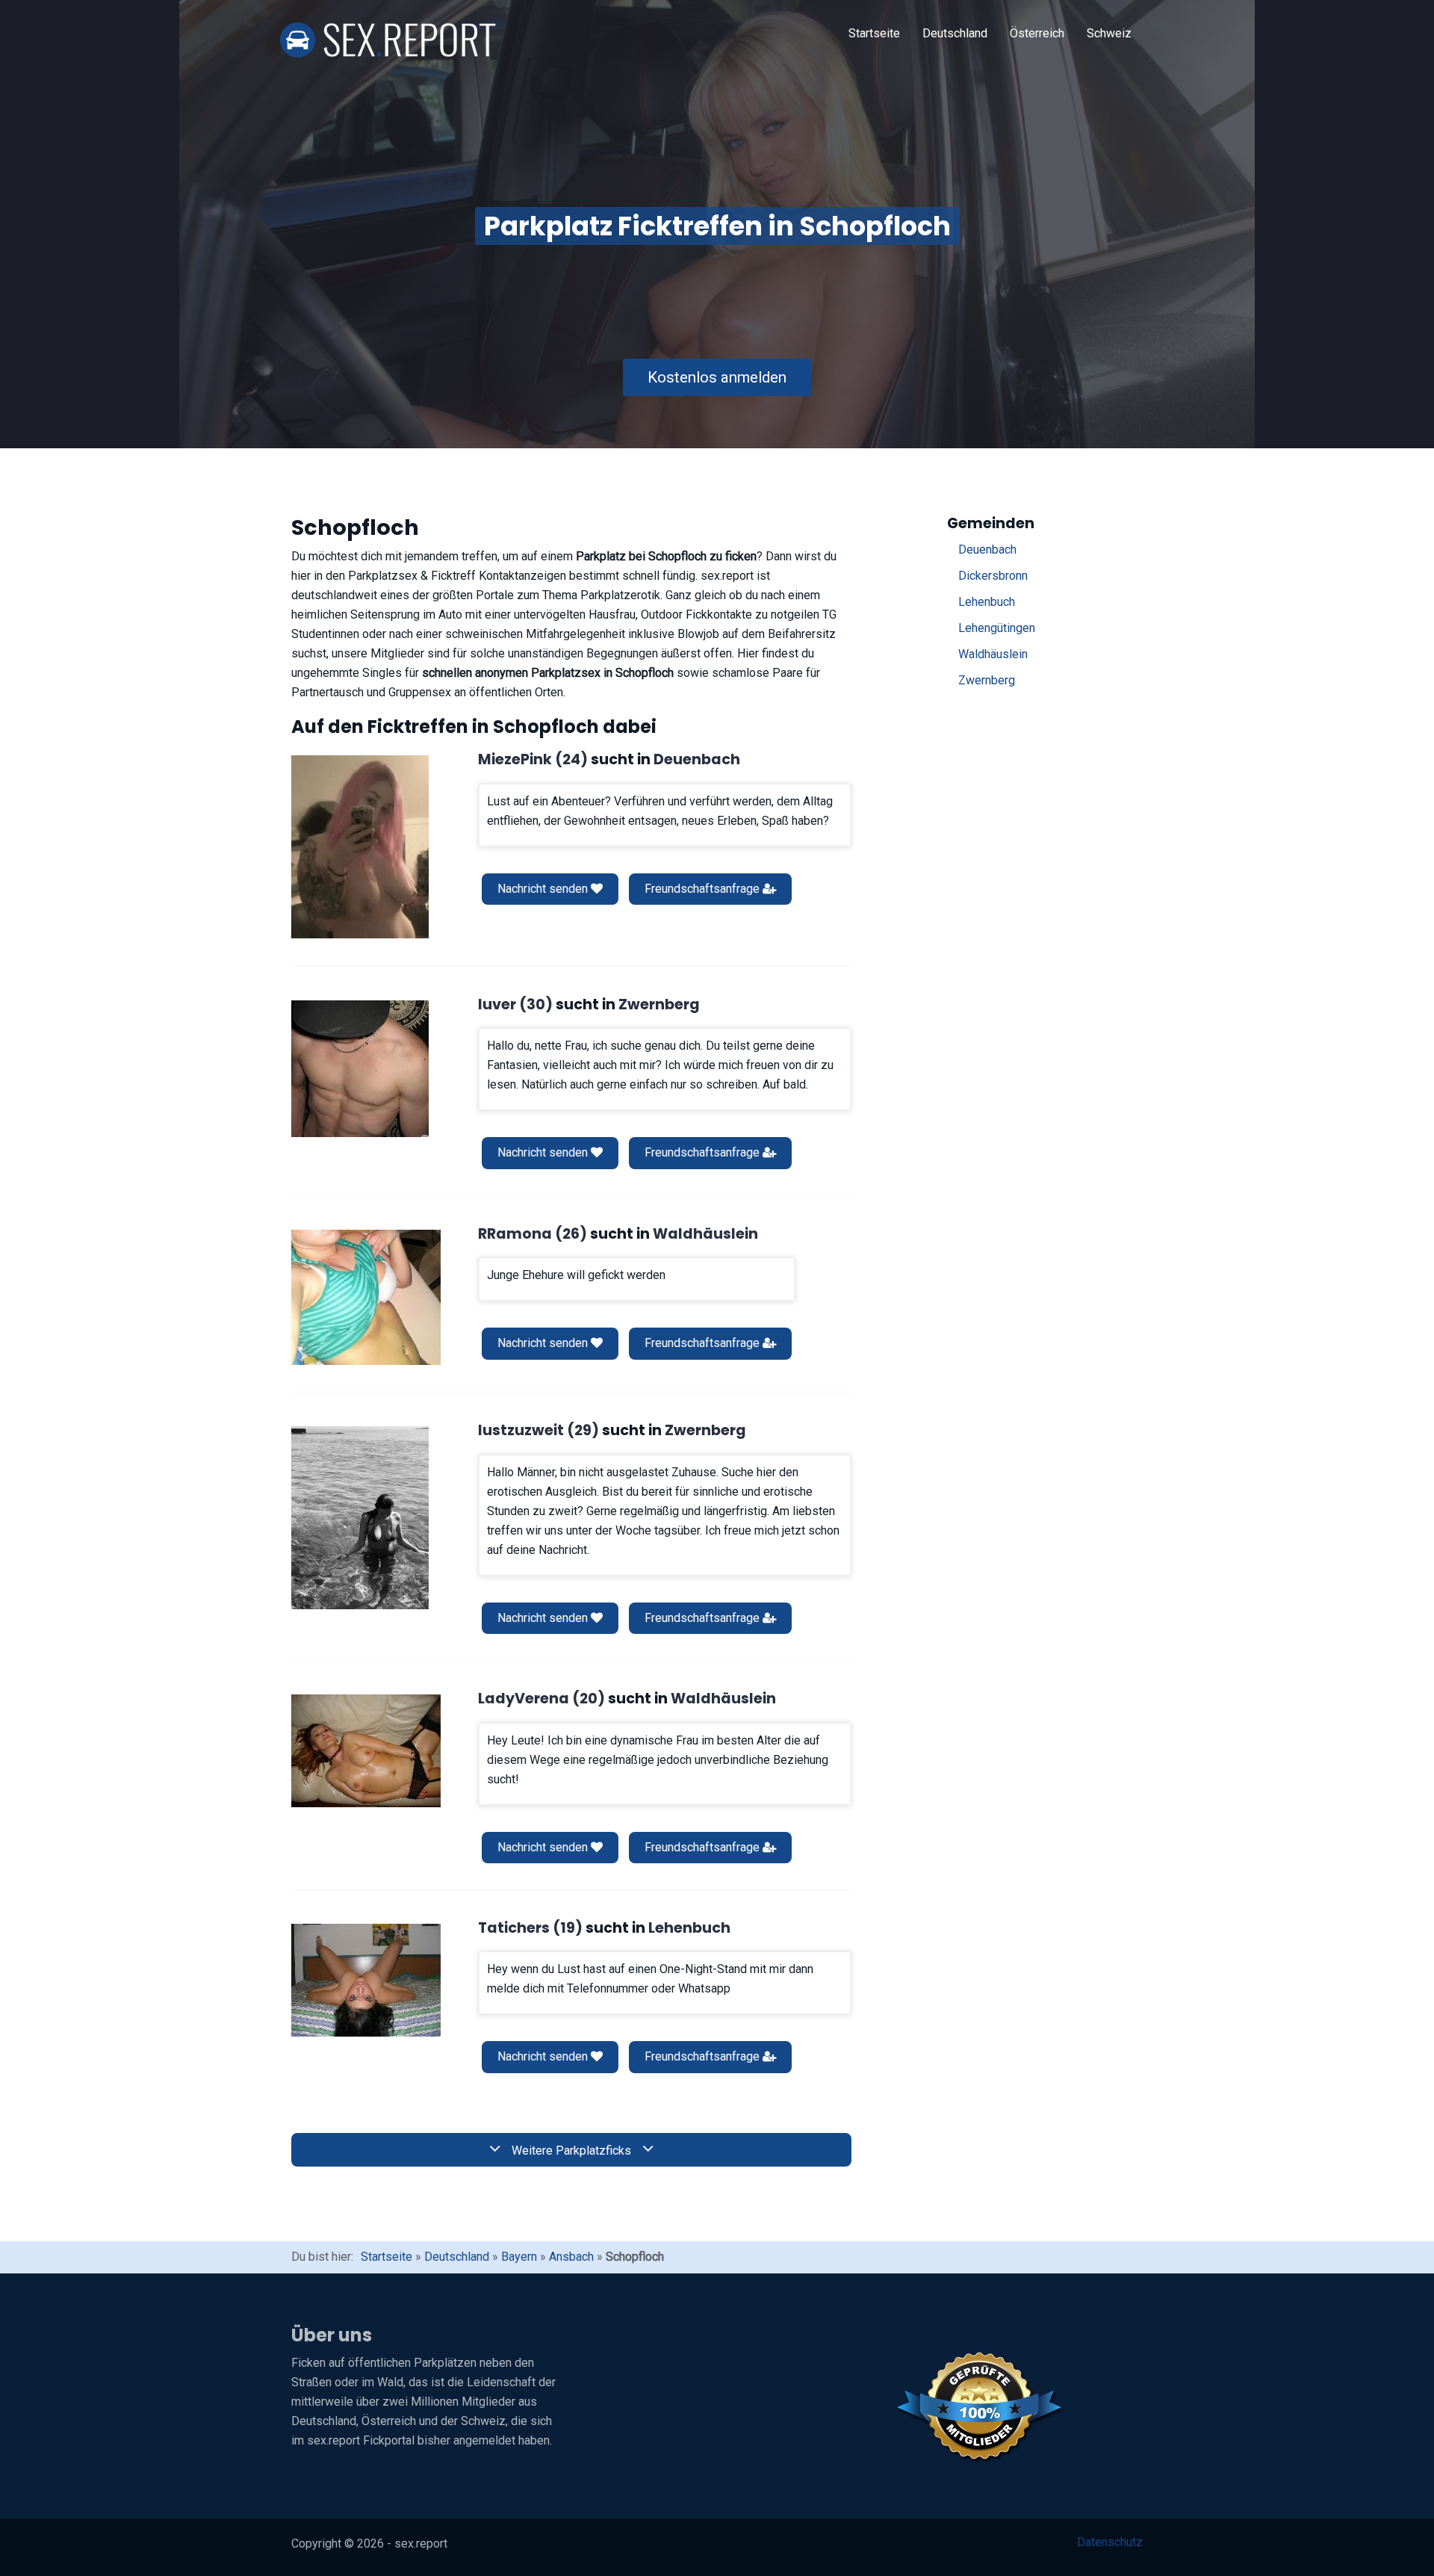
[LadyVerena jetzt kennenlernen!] (366, 1750)
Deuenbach (987, 549)
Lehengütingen (997, 628)
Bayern (519, 2257)
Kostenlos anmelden (717, 377)
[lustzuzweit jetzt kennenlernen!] (360, 1518)
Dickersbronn (993, 576)
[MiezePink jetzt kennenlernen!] (360, 847)
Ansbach (571, 2257)
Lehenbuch (987, 602)
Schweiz (1109, 33)
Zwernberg (987, 680)
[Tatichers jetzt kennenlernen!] (366, 1980)
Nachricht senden (544, 889)
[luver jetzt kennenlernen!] (360, 1069)
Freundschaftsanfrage (704, 889)
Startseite (874, 33)
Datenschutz (1110, 2542)
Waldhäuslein (993, 654)
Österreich (1037, 33)
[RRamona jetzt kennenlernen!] (366, 1297)
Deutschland (955, 33)
